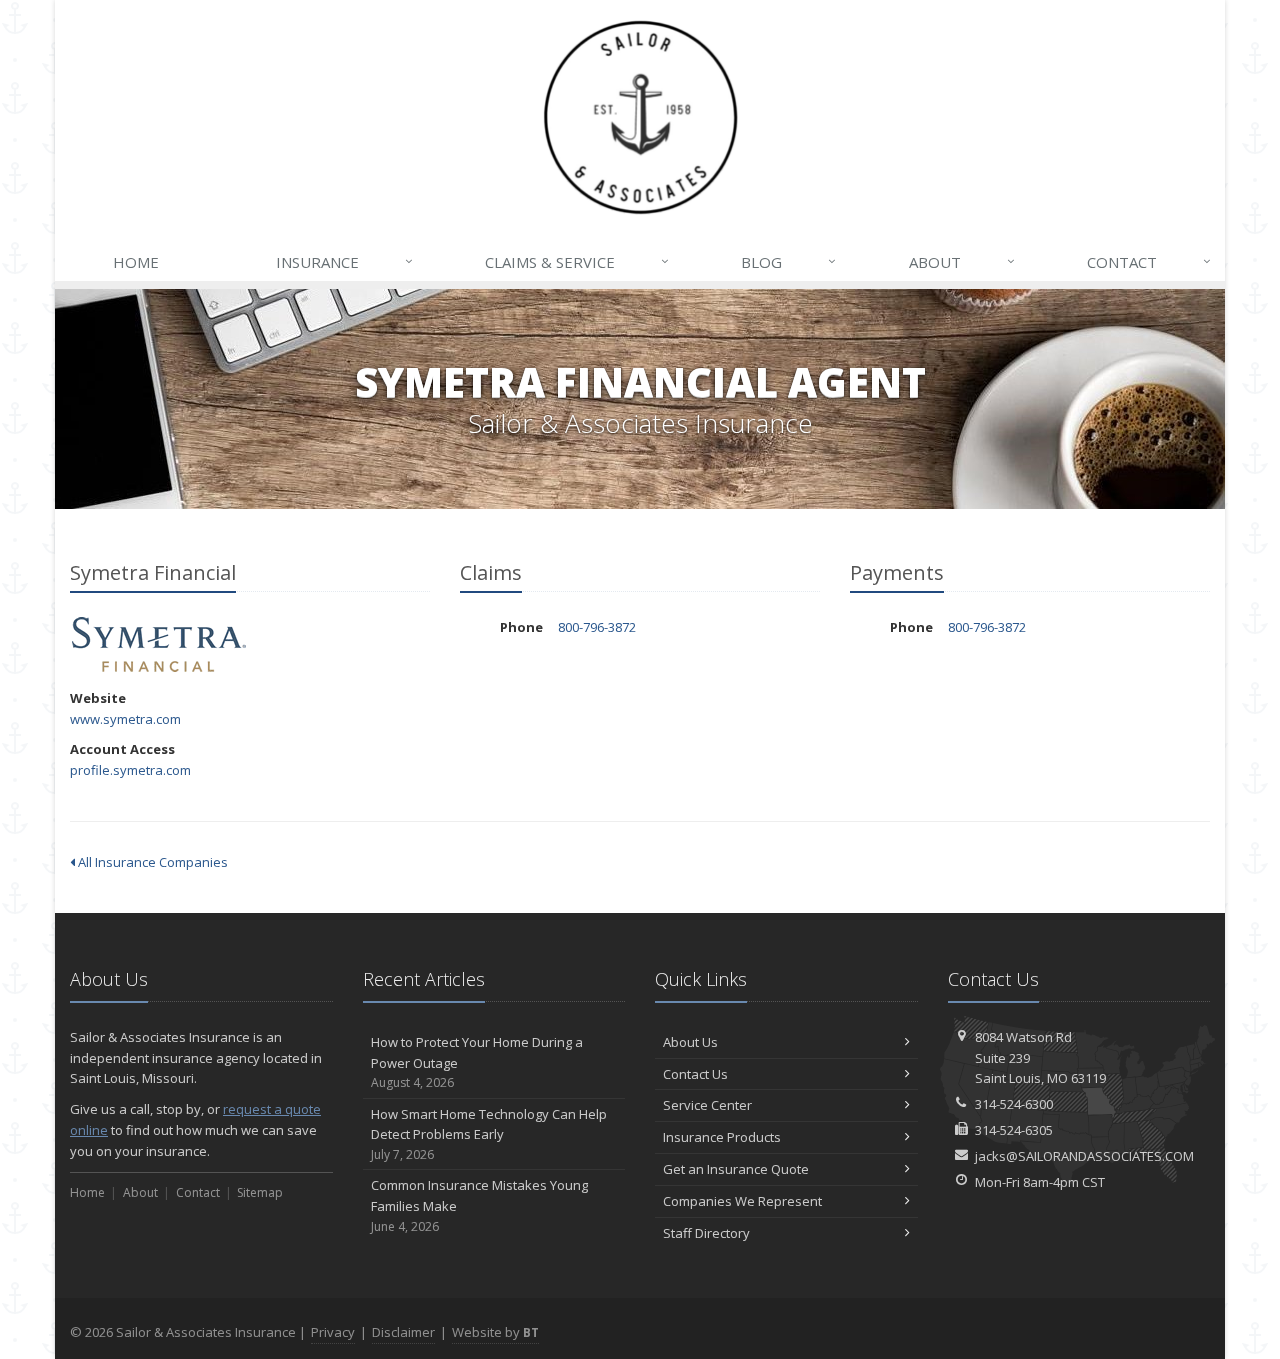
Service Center (707, 1105)
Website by (495, 1332)
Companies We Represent (742, 1201)
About (962, 261)
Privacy (333, 1332)
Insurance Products (722, 1137)
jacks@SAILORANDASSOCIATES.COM (1084, 1156)
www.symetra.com (125, 719)
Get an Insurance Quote (736, 1169)
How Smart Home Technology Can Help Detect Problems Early (489, 1134)
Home (136, 262)
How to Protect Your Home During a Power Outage (477, 1062)
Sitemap (260, 1192)
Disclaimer (403, 1332)
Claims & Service (577, 261)
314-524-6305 (1014, 1130)
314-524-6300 (1014, 1104)
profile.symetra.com (130, 770)
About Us (690, 1042)
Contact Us (695, 1074)
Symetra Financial (159, 644)
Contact (1149, 261)
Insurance (344, 261)
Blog (788, 261)
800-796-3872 (597, 627)
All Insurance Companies (151, 862)
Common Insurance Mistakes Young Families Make (479, 1205)
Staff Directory (706, 1233)
